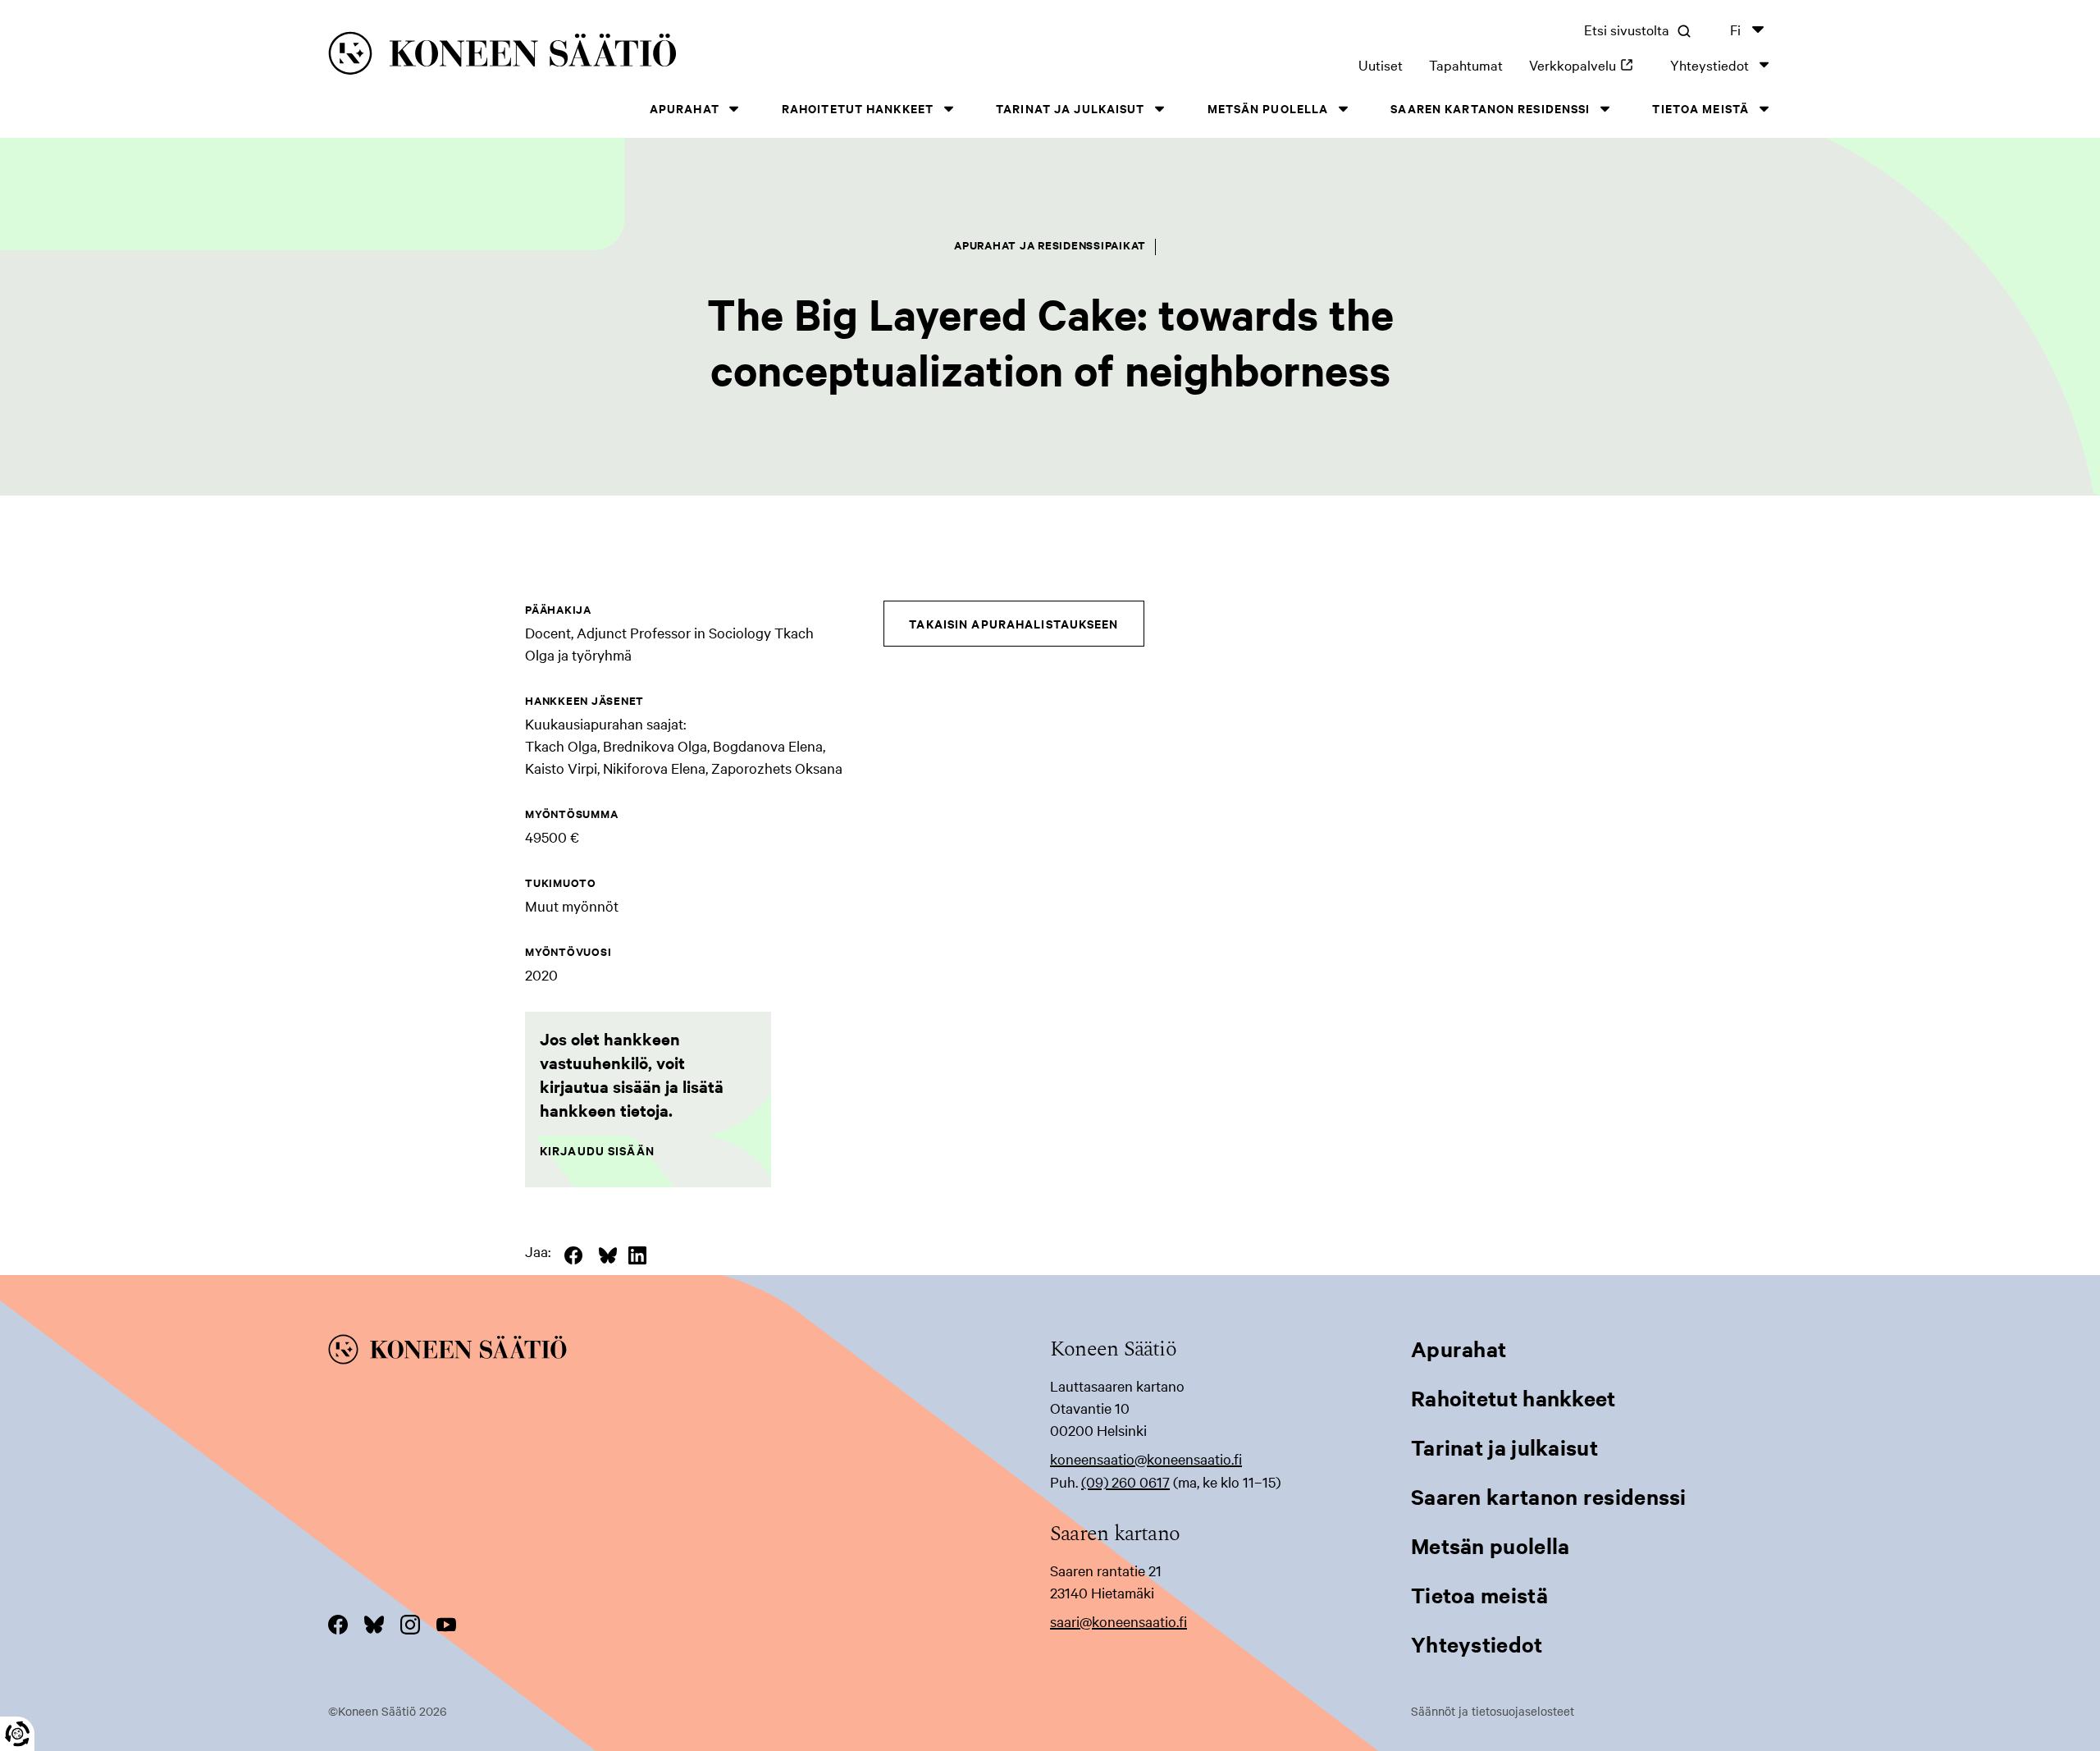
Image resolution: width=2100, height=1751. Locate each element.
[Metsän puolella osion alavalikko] (1343, 109)
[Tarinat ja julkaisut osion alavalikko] (1160, 109)
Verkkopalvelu (1586, 64)
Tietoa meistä (1701, 108)
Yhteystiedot (1710, 64)
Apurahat (685, 108)
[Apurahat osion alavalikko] (734, 109)
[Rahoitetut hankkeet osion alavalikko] (948, 109)
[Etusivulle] (641, 56)
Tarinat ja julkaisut (1070, 108)
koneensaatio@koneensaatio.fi (1146, 1458)
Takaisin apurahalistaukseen (1013, 623)
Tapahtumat (1466, 64)
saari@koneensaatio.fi (1118, 1621)
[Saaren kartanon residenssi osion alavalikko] (1605, 109)
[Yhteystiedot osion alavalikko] (1764, 64)
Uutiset (1381, 64)
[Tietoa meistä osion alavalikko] (1764, 109)
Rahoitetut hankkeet (858, 108)
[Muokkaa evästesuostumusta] (17, 1734)
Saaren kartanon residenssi (1490, 108)
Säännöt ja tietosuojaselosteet (1493, 1711)
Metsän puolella (1268, 108)
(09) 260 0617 (1125, 1481)
